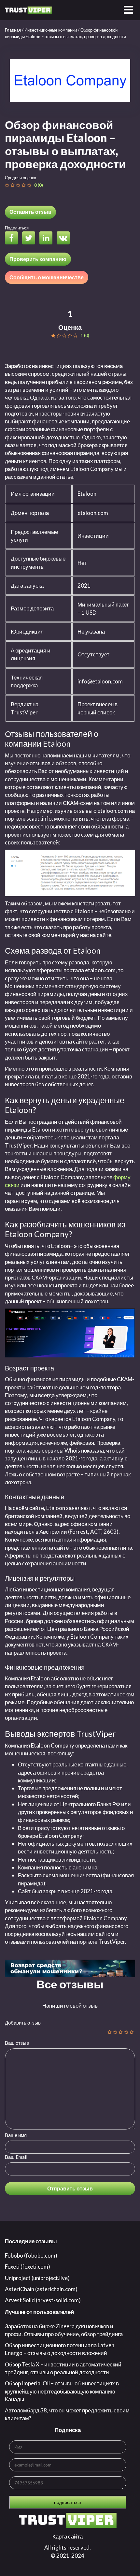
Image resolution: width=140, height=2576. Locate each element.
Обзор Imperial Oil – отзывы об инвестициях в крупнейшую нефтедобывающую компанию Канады (62, 2391)
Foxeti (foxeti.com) (28, 2267)
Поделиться (17, 228)
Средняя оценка (21, 178)
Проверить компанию (38, 259)
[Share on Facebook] (13, 239)
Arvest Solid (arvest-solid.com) (43, 2300)
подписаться (68, 2502)
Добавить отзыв (23, 2023)
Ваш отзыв (17, 2043)
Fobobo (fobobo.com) (31, 2255)
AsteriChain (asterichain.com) (41, 2289)
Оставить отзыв (30, 212)
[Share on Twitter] (30, 239)
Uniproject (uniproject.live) (37, 2278)
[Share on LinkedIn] (48, 239)
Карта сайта (68, 2536)
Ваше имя (16, 2135)
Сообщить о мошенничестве (47, 277)
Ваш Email (16, 2157)
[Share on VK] (65, 239)
